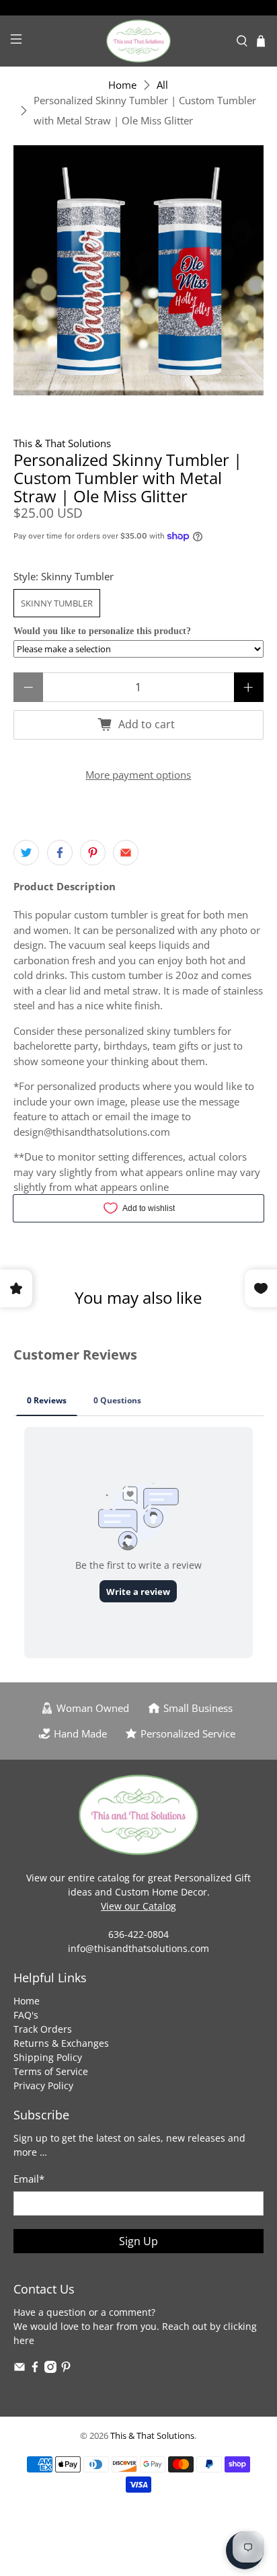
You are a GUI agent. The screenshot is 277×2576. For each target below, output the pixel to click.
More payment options (138, 775)
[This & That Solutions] (138, 41)
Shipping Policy (48, 2057)
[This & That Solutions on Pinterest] (66, 2369)
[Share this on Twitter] (26, 853)
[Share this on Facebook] (60, 853)
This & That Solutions (62, 443)
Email (29, 2179)
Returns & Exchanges (61, 2043)
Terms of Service (51, 2071)
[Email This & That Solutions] (19, 2369)
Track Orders (43, 2029)
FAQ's (26, 2015)
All (162, 85)
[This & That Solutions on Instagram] (50, 2369)
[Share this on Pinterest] (93, 853)
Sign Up (138, 2241)
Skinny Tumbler (57, 603)
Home (122, 85)
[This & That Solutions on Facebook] (35, 2369)
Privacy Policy (43, 2085)
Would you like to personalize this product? (102, 631)
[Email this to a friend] (126, 853)
